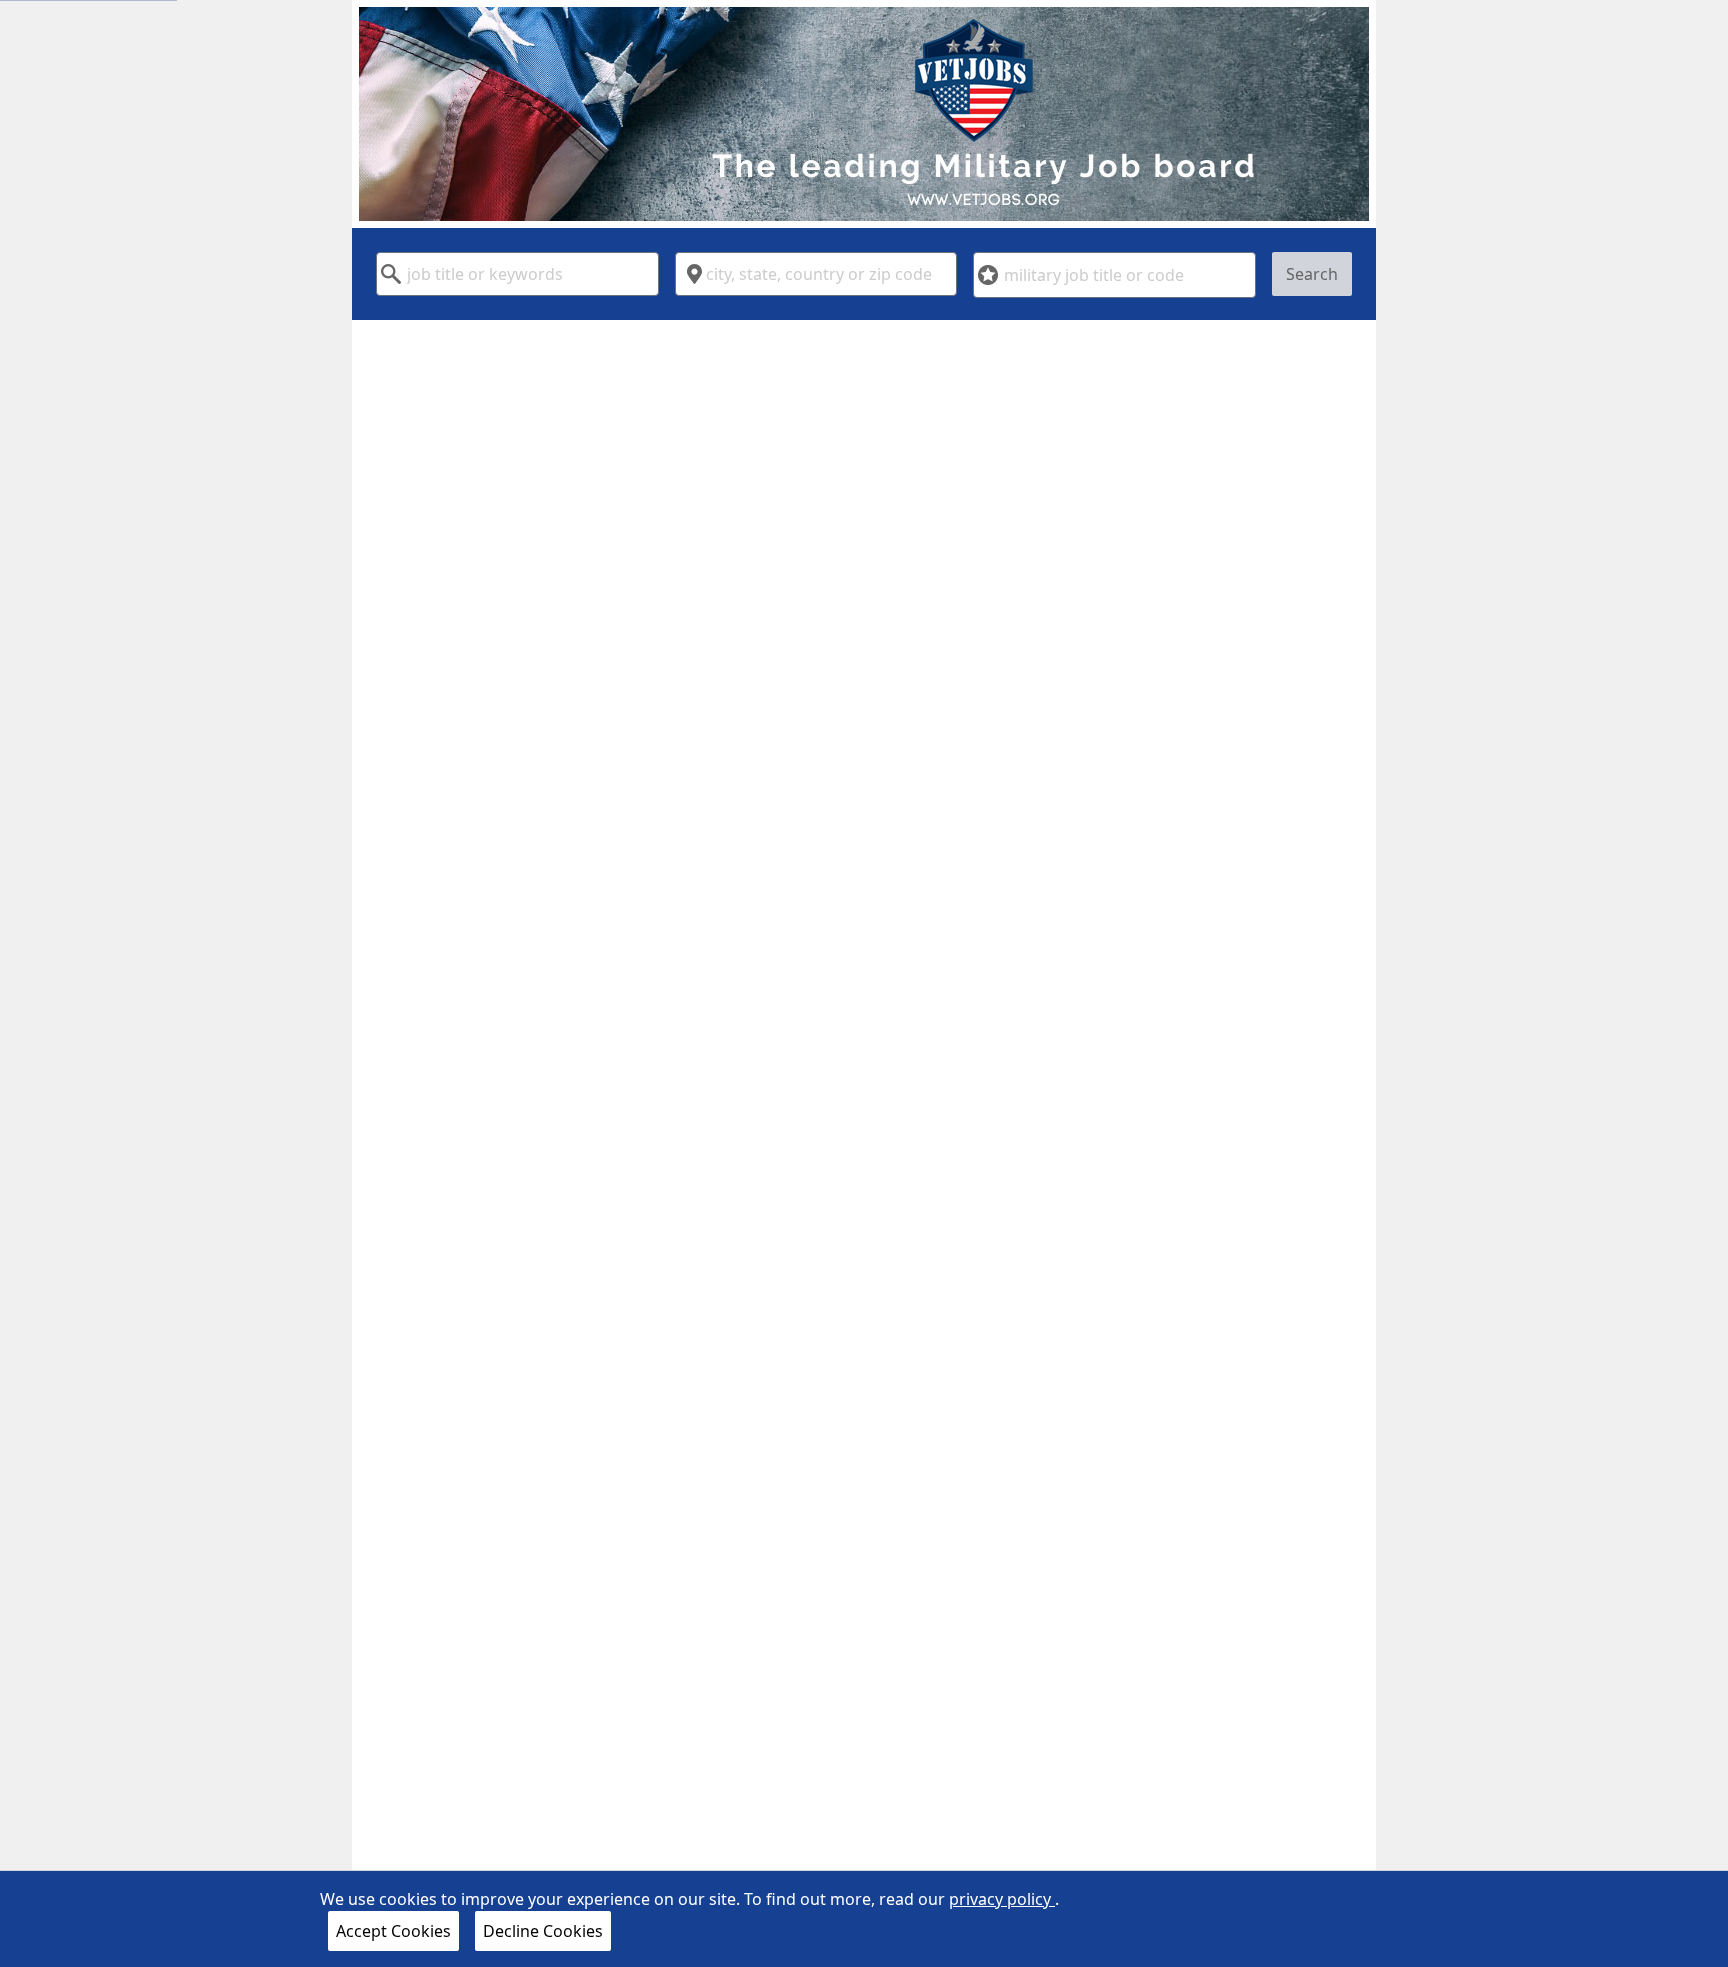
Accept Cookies (393, 1931)
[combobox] (517, 274)
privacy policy (1002, 1899)
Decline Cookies (543, 1931)
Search (1312, 274)
